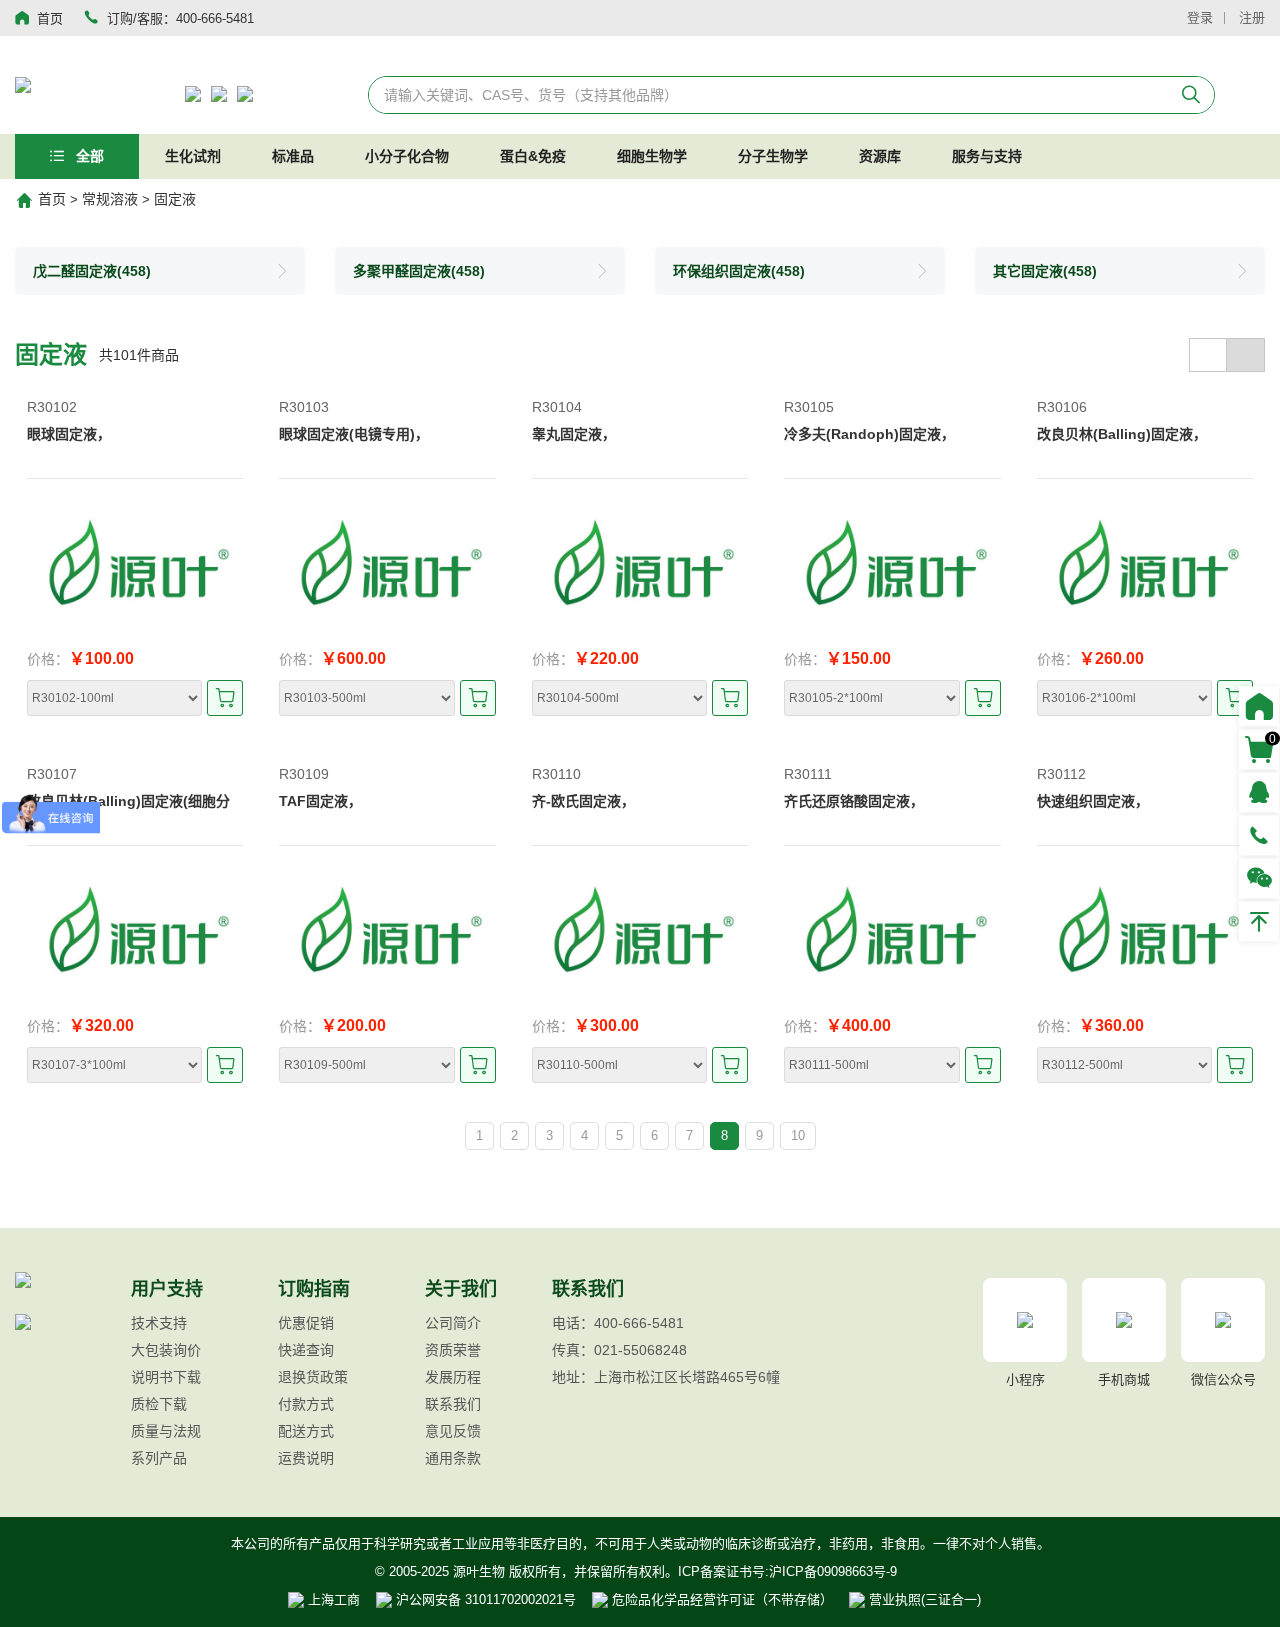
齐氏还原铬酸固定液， (854, 801)
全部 (88, 156)
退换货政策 (313, 1377)
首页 (52, 199)
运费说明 (306, 1458)
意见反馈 (453, 1431)
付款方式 (306, 1404)
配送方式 (306, 1431)
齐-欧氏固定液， (583, 801)
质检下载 (159, 1404)
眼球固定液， (69, 434)
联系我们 (453, 1404)
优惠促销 (306, 1323)
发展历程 (453, 1377)
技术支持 (159, 1323)
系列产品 (159, 1458)
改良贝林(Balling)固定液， (1122, 434)
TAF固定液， (320, 801)
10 (798, 1135)
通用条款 (453, 1458)
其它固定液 (1045, 271)
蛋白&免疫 (533, 156)
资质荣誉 (453, 1350)
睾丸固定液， (574, 434)
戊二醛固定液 (92, 271)
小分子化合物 (407, 156)
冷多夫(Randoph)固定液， (869, 434)
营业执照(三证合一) (923, 1599)
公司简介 (453, 1323)
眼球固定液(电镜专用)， (354, 434)
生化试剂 (193, 156)
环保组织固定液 (739, 271)
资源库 (880, 156)
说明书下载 (166, 1377)
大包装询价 (166, 1350)
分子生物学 (773, 156)
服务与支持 (987, 156)
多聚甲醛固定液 (419, 271)
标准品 (293, 156)
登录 (1200, 17)
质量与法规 (166, 1431)
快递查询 (306, 1350)
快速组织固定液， (1093, 801)
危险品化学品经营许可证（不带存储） (720, 1599)
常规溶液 (110, 199)
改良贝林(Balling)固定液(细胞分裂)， (128, 811)
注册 (1252, 17)
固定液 (175, 199)
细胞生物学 (652, 156)
